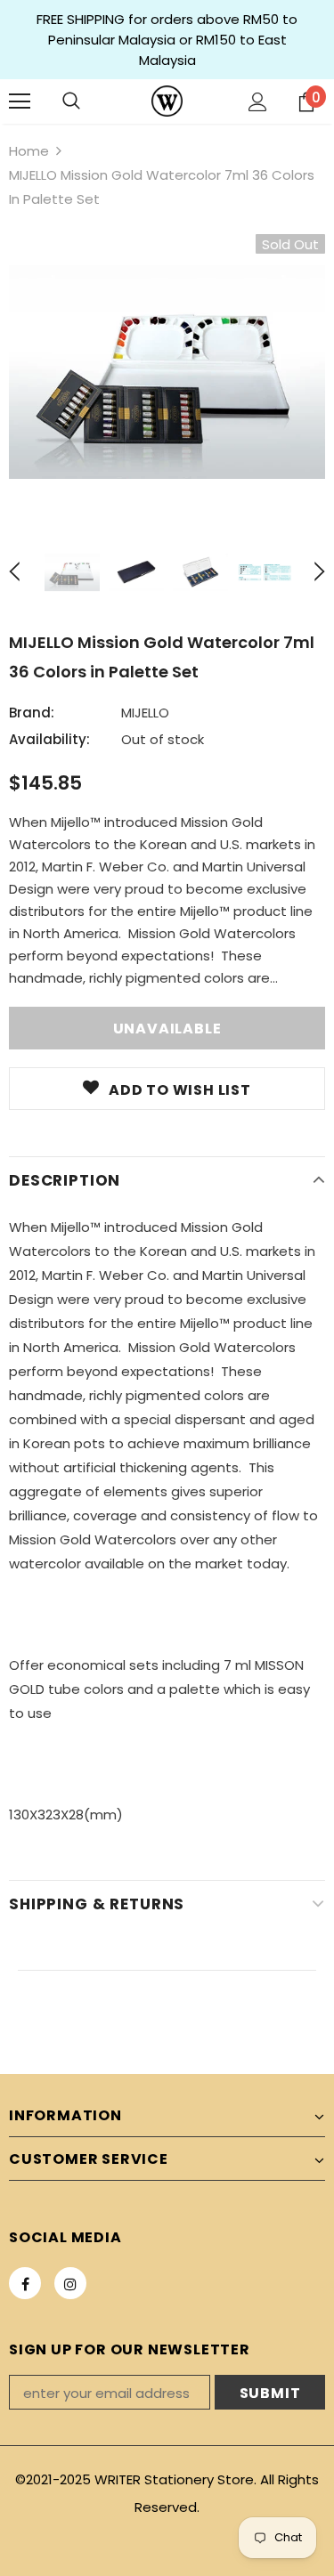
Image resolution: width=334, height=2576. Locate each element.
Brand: (32, 713)
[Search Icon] (71, 101)
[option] (167, 372)
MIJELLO (145, 713)
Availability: (49, 739)
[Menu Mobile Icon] (20, 101)
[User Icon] (258, 102)
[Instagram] (70, 2283)
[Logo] (167, 101)
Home (29, 151)
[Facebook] (25, 2283)
